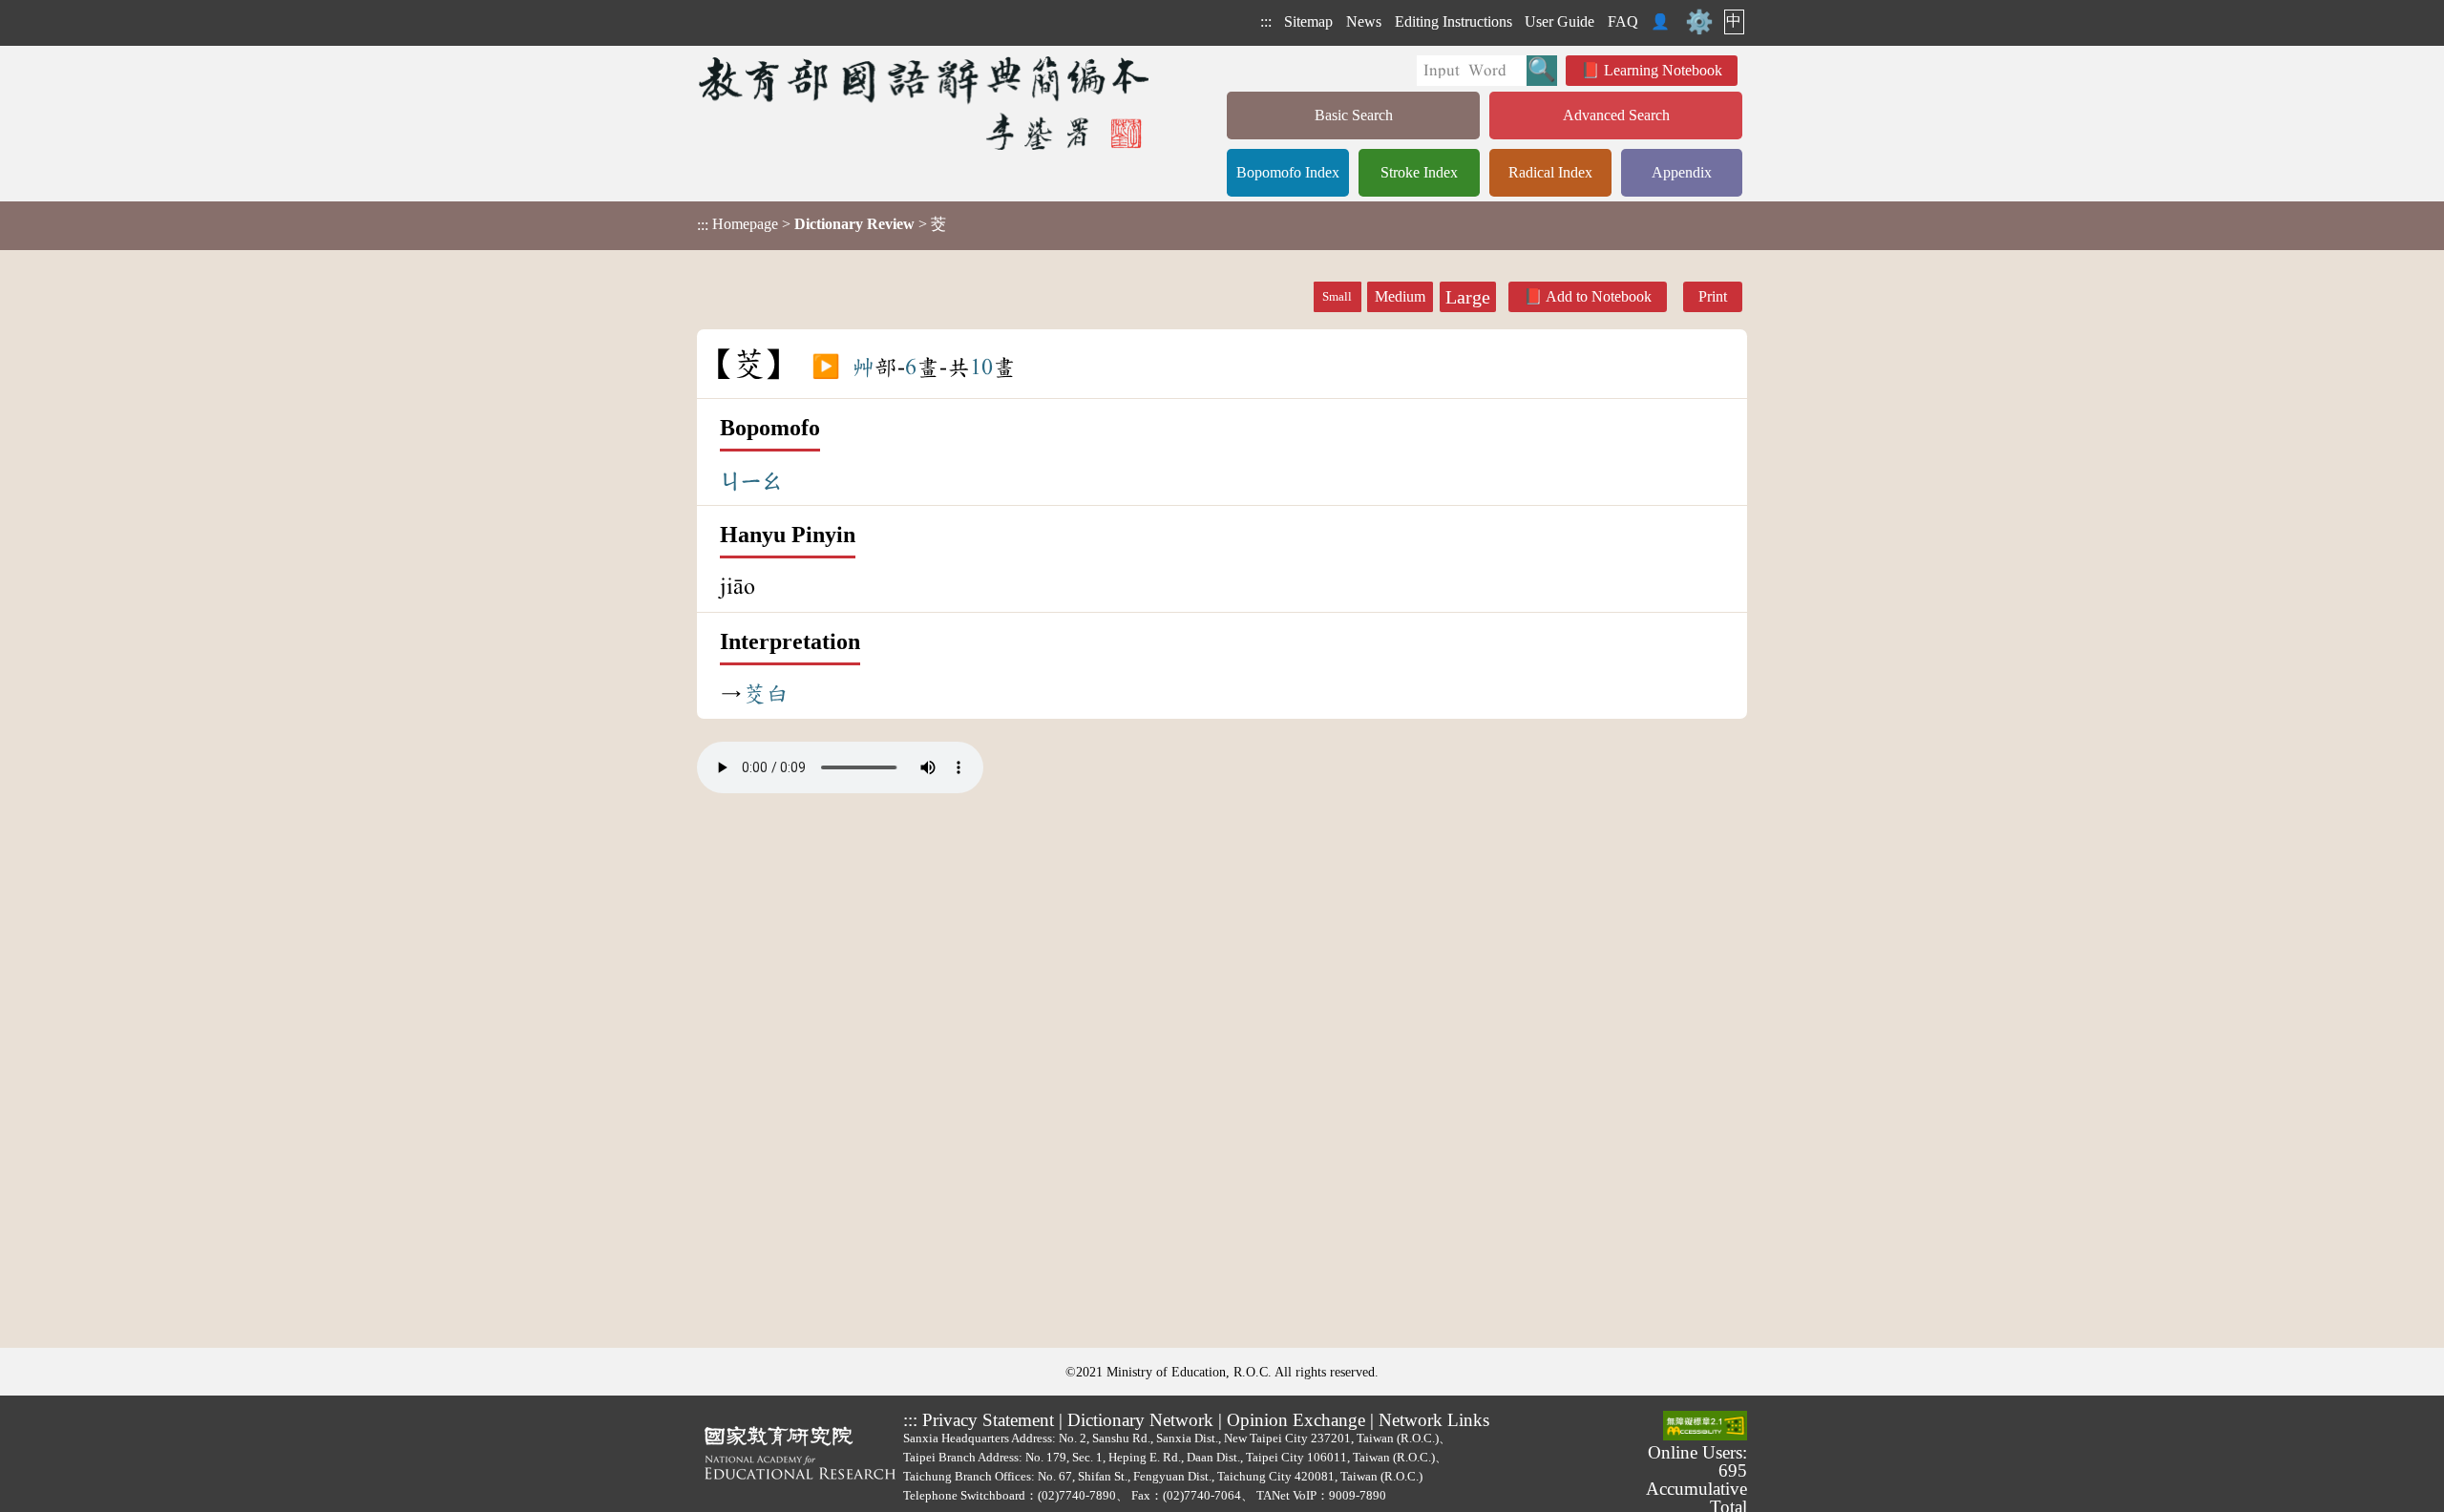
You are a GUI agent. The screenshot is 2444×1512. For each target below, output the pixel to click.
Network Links (1434, 1420)
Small (1337, 297)
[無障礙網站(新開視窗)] (1705, 1427)
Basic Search (1354, 115)
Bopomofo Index (1288, 172)
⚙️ (1699, 22)
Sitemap (1308, 21)
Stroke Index (1419, 172)
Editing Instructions (1454, 21)
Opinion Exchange (1296, 1420)
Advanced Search (1616, 115)
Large (1468, 297)
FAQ (1623, 21)
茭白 (766, 694)
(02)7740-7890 (1077, 1495)
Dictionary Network (1140, 1420)
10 (981, 367)
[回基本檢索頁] (926, 103)
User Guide (1559, 21)
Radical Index (1550, 172)
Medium (1400, 296)
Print (1713, 296)
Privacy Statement (988, 1420)
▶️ (826, 367)
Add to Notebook (1599, 296)
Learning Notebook (1663, 70)
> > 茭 (822, 224)
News (1364, 21)
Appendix (1682, 172)
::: (1266, 21)
